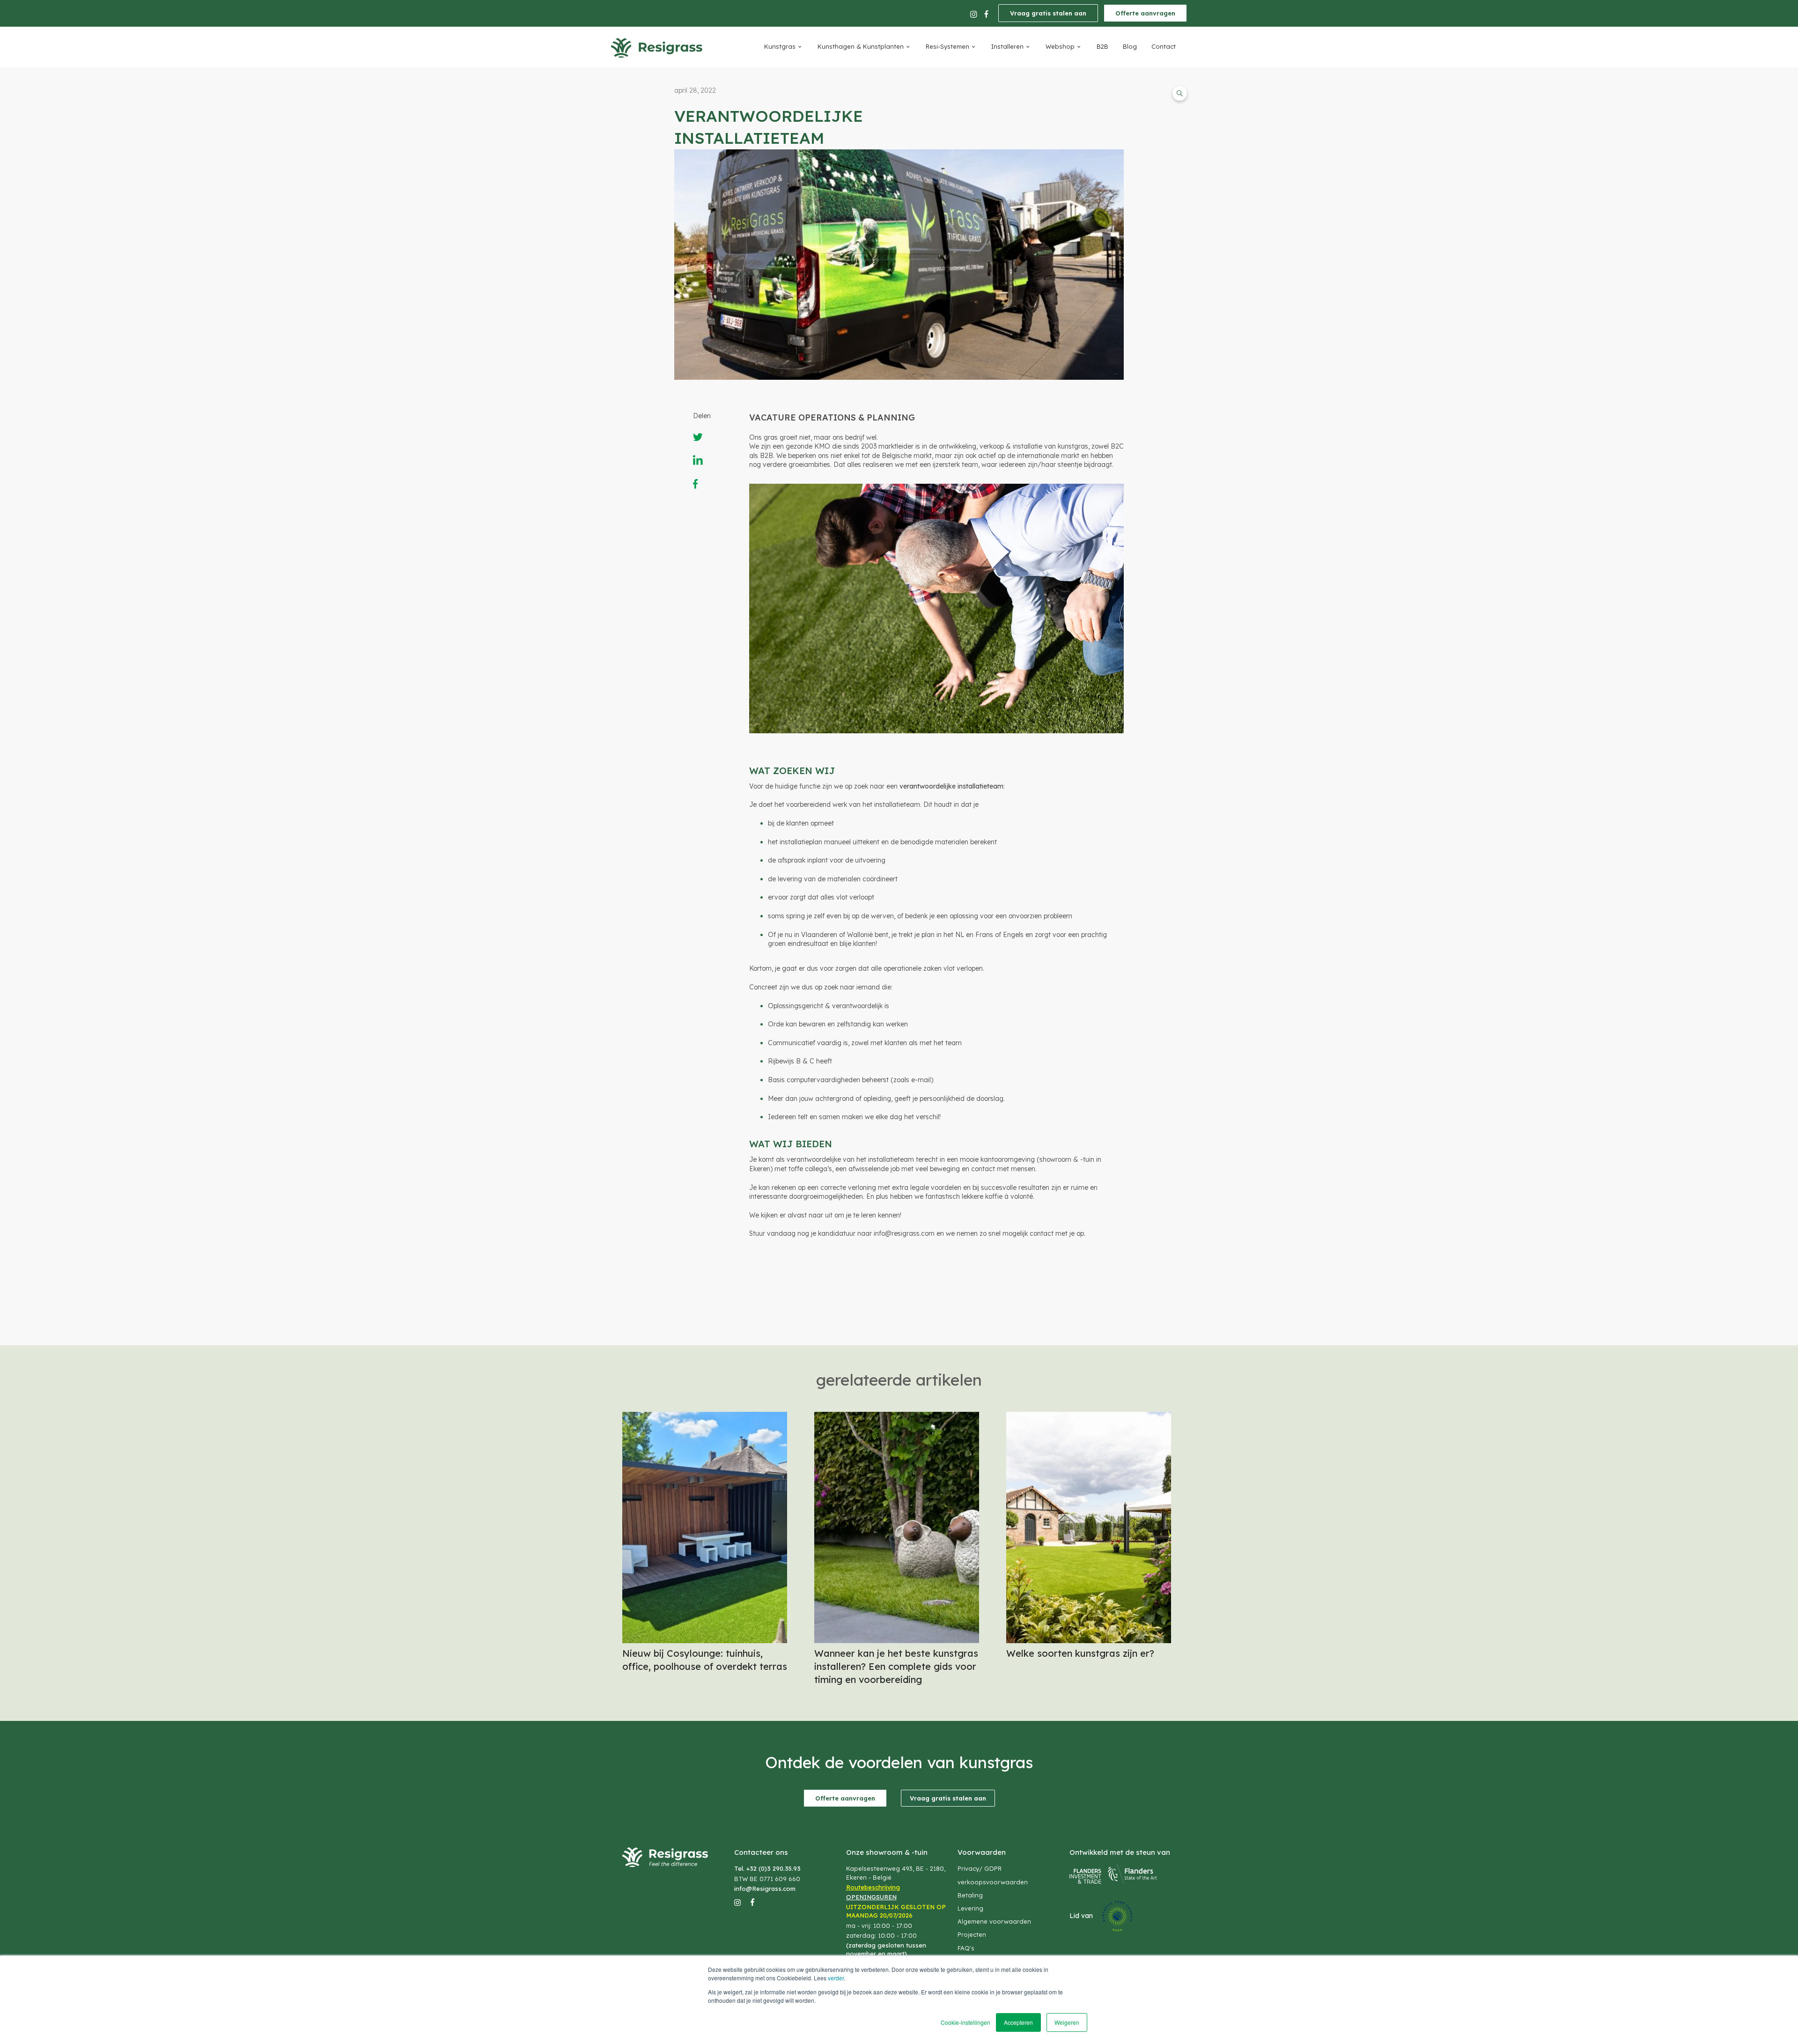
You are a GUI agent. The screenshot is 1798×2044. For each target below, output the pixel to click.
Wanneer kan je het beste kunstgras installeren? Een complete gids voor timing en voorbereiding (896, 1666)
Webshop (1060, 46)
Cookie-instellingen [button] (965, 2022)
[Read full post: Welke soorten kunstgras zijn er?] (1089, 1639)
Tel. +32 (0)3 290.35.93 (767, 1868)
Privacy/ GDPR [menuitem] (980, 1868)
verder (836, 1978)
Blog (1130, 46)
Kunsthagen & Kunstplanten (861, 46)
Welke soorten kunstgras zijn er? (1080, 1653)
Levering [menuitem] (970, 1908)
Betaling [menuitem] (970, 1895)
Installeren (1007, 46)
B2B (1102, 46)
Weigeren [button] (1067, 2022)
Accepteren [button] (1018, 2022)
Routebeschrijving (873, 1887)
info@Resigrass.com (765, 1889)
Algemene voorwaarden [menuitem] (994, 1921)
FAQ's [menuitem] (966, 1948)
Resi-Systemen (947, 46)
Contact (1164, 46)
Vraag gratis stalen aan (1048, 13)
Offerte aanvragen (1145, 13)
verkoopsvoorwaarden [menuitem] (993, 1882)
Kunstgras (780, 46)
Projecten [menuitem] (972, 1934)
